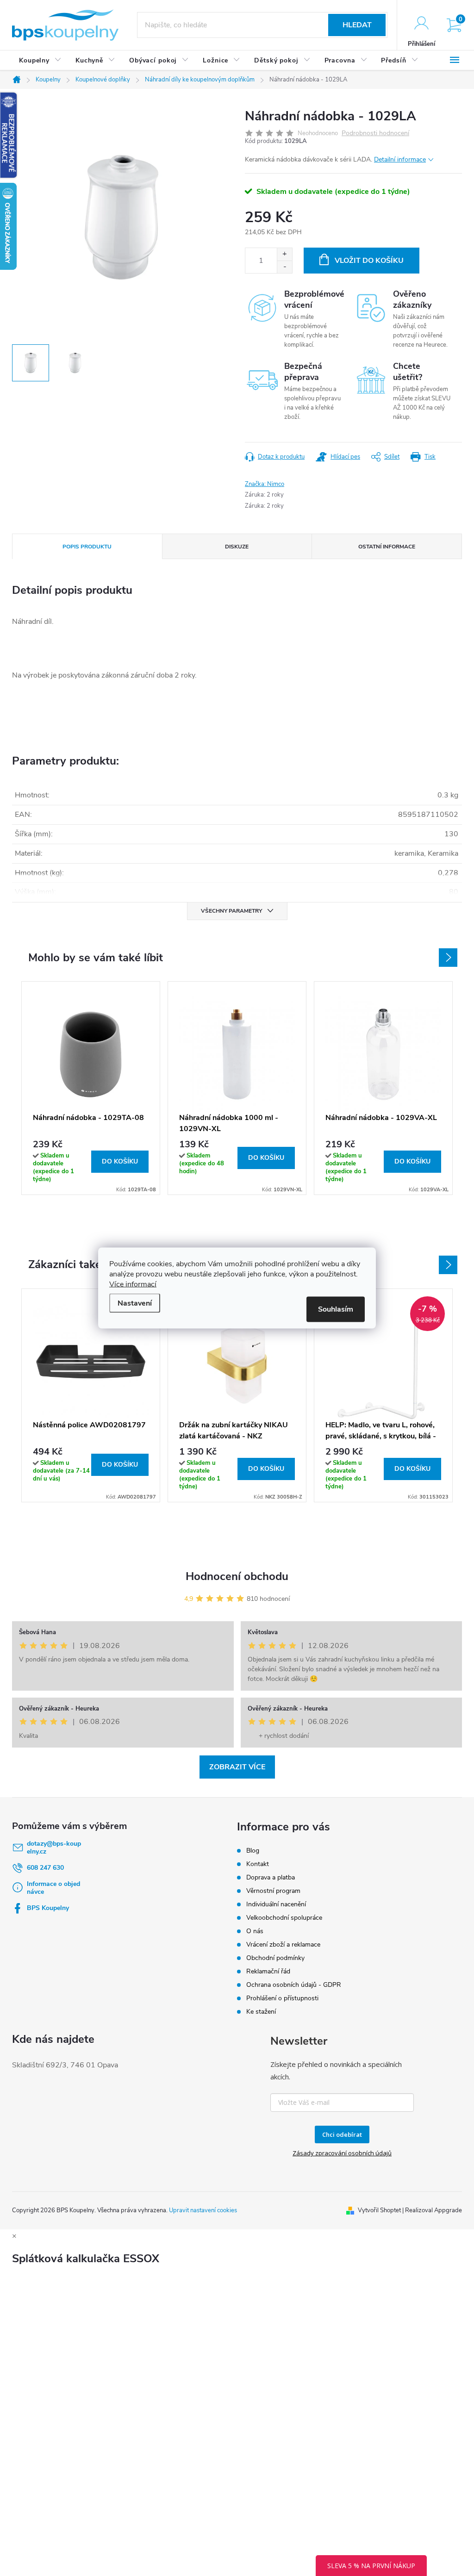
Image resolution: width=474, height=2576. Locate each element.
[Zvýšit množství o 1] (284, 254)
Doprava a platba (271, 1877)
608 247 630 (45, 1868)
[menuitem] (40, 61)
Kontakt (258, 1864)
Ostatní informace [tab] (387, 547)
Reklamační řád (268, 1971)
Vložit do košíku (369, 261)
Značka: (265, 484)
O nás (255, 1931)
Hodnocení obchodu (237, 1576)
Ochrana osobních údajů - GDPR (294, 1985)
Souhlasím (336, 1309)
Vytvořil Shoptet (379, 2210)
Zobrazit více (237, 1767)
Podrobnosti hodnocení (375, 134)
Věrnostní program (273, 1891)
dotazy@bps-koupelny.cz (54, 1848)
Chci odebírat (342, 2134)
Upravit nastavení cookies (203, 2210)
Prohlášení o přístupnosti (282, 1998)
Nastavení (135, 1303)
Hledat (357, 25)
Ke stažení (261, 2012)
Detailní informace (400, 159)
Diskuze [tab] (237, 547)
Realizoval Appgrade (433, 2210)
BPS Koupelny (48, 1908)
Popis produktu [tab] (87, 547)
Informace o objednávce (53, 1888)
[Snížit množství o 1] (284, 267)
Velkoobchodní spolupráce (284, 1918)
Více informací (133, 1284)
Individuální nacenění (276, 1904)
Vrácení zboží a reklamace (283, 1944)
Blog (253, 1851)
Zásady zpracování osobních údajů (342, 2153)
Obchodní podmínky (275, 1958)
